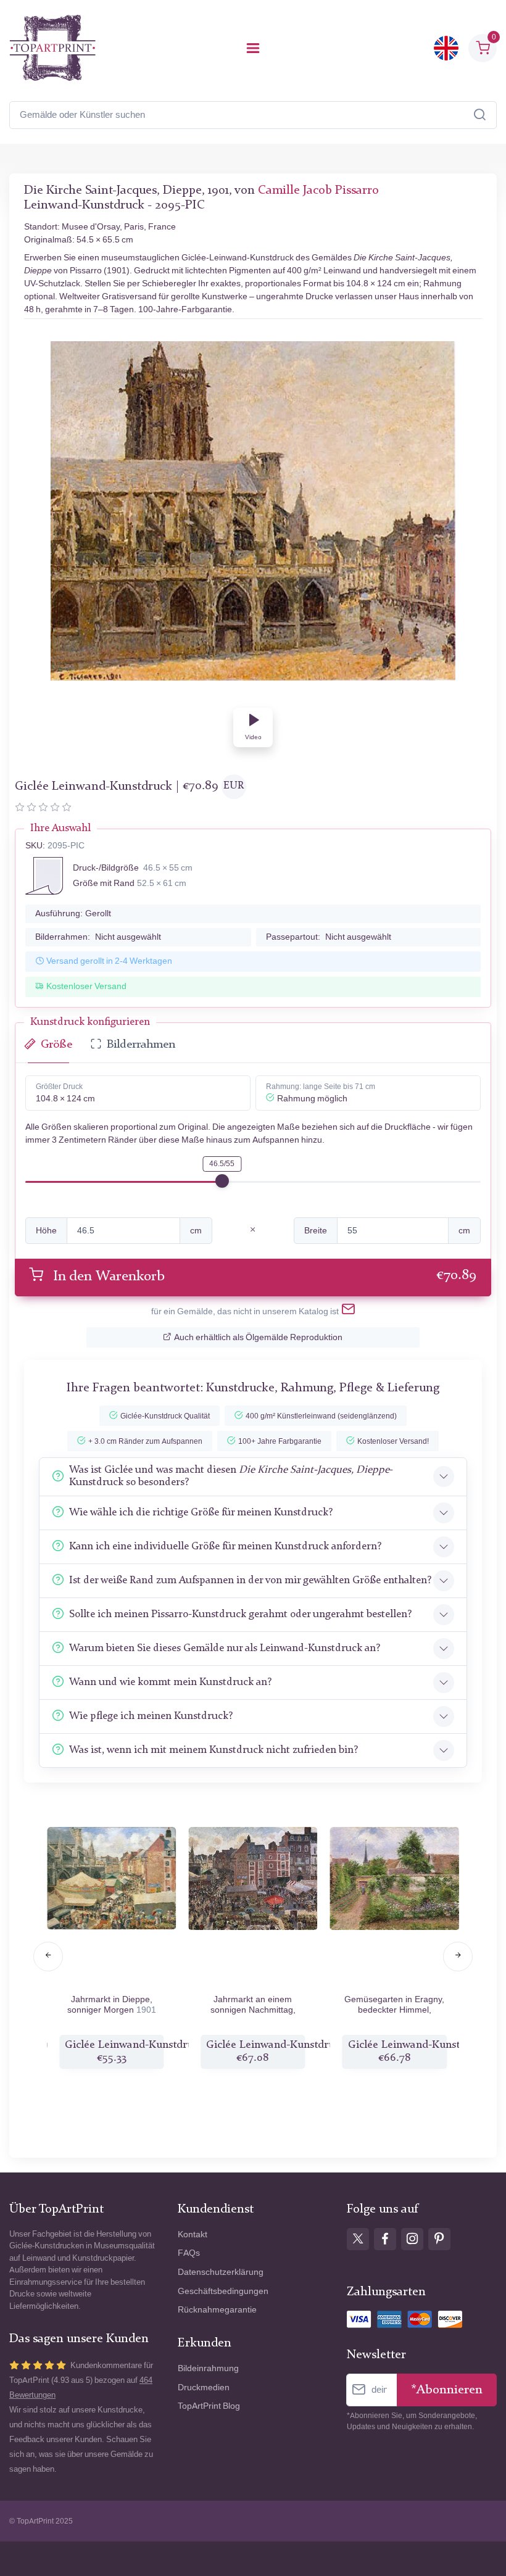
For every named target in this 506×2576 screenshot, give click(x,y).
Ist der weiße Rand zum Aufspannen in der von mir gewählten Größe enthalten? (250, 1580)
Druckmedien (204, 2388)
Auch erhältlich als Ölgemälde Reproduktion (258, 1337)
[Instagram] (412, 2239)
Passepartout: (329, 937)
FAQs (189, 2253)
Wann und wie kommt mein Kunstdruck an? (170, 1682)
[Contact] (348, 1312)
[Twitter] (358, 2239)
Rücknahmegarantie (217, 2310)
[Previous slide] (48, 1957)
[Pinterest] (439, 2239)
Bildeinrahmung (208, 2368)
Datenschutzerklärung (221, 2272)
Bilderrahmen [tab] (141, 1045)
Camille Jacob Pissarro (318, 191)
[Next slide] (458, 1957)
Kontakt (193, 2234)
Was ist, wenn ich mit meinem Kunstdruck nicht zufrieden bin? (214, 1750)
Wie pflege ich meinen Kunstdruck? (151, 1716)
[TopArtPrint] (52, 48)
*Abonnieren (447, 2390)
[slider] (222, 1181)
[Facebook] (385, 2239)
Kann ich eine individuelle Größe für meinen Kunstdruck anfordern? (225, 1547)
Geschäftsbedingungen (223, 2291)
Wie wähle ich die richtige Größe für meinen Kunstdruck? (201, 1513)
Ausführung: (73, 913)
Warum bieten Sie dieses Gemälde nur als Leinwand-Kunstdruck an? (225, 1648)
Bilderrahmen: (98, 937)
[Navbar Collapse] (253, 48)
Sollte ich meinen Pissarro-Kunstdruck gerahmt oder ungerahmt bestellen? (240, 1614)
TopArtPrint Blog (209, 2406)
